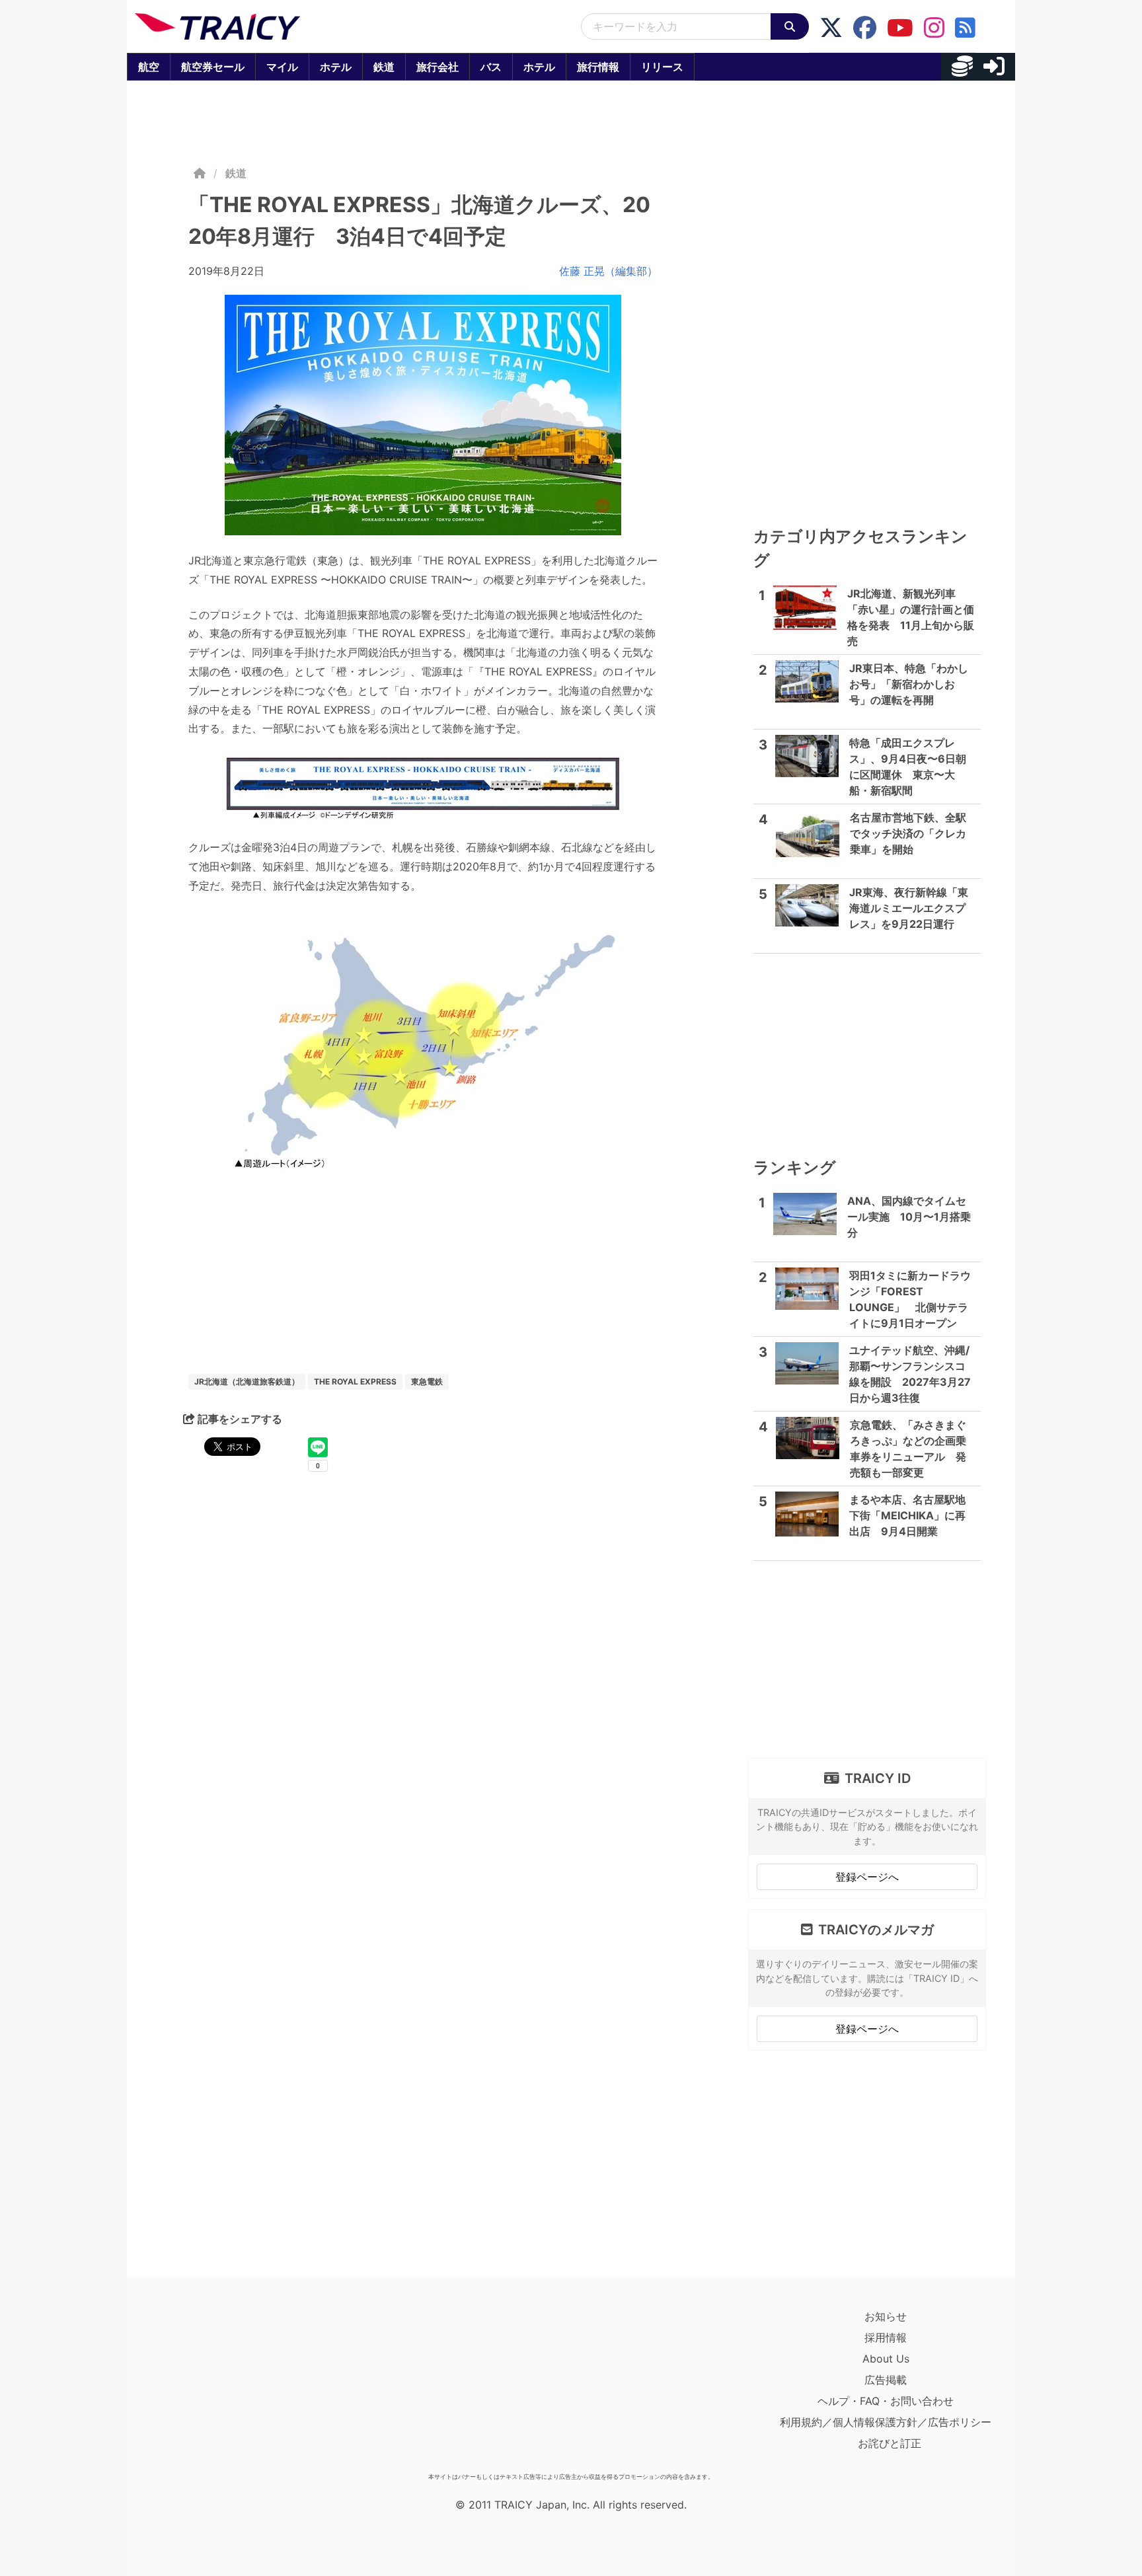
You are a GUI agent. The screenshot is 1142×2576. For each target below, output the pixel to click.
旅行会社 (438, 67)
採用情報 (886, 2337)
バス (491, 67)
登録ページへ (867, 1877)
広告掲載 (886, 2380)
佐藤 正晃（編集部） (608, 271)
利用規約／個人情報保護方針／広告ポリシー (886, 2422)
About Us (886, 2359)
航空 (149, 67)
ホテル (336, 67)
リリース (662, 67)
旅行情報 (598, 67)
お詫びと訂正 (890, 2443)
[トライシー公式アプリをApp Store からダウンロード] (212, 2386)
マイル (282, 67)
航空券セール (213, 67)
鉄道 (384, 67)
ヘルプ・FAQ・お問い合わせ (886, 2401)
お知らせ (886, 2316)
